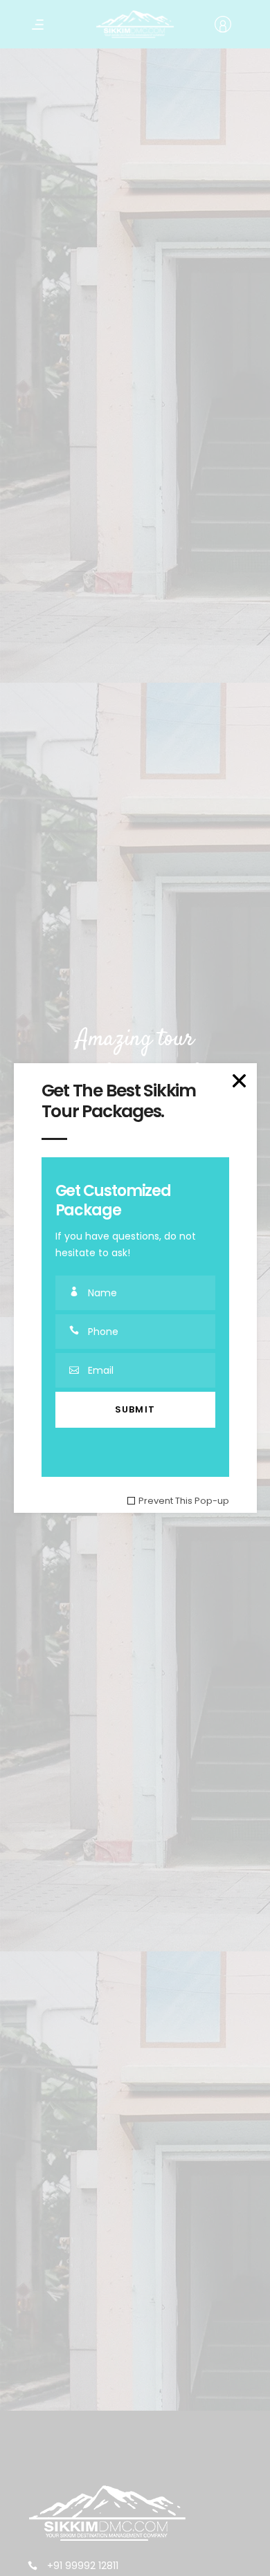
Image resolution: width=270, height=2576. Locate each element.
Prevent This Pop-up (184, 1501)
